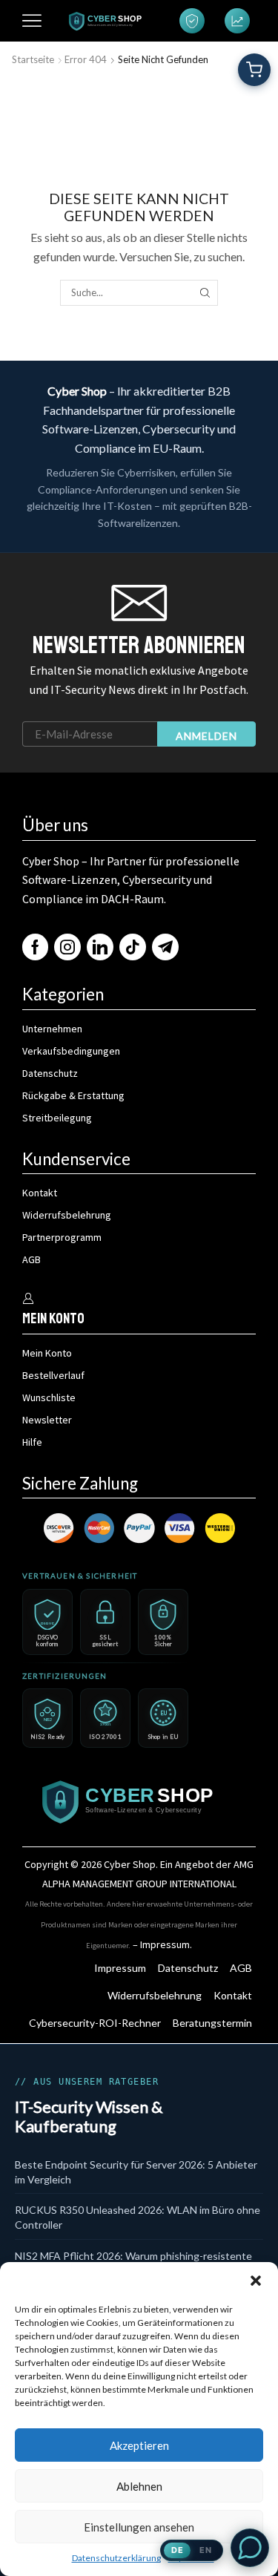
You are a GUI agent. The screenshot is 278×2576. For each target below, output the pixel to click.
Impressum (165, 1944)
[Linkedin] (100, 947)
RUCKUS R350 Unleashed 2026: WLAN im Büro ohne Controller (138, 2217)
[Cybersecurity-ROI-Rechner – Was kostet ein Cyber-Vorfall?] (237, 21)
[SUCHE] (205, 292)
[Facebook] (35, 947)
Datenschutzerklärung (116, 2558)
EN (206, 2550)
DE (178, 2550)
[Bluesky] (165, 947)
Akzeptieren (139, 2445)
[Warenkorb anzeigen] (254, 70)
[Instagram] (67, 947)
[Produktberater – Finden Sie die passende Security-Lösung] (192, 21)
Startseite (33, 59)
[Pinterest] (133, 947)
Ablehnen (139, 2486)
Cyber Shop (130, 1864)
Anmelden (206, 736)
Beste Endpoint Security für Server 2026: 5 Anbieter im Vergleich (136, 2172)
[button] (256, 2281)
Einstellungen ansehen (139, 2527)
